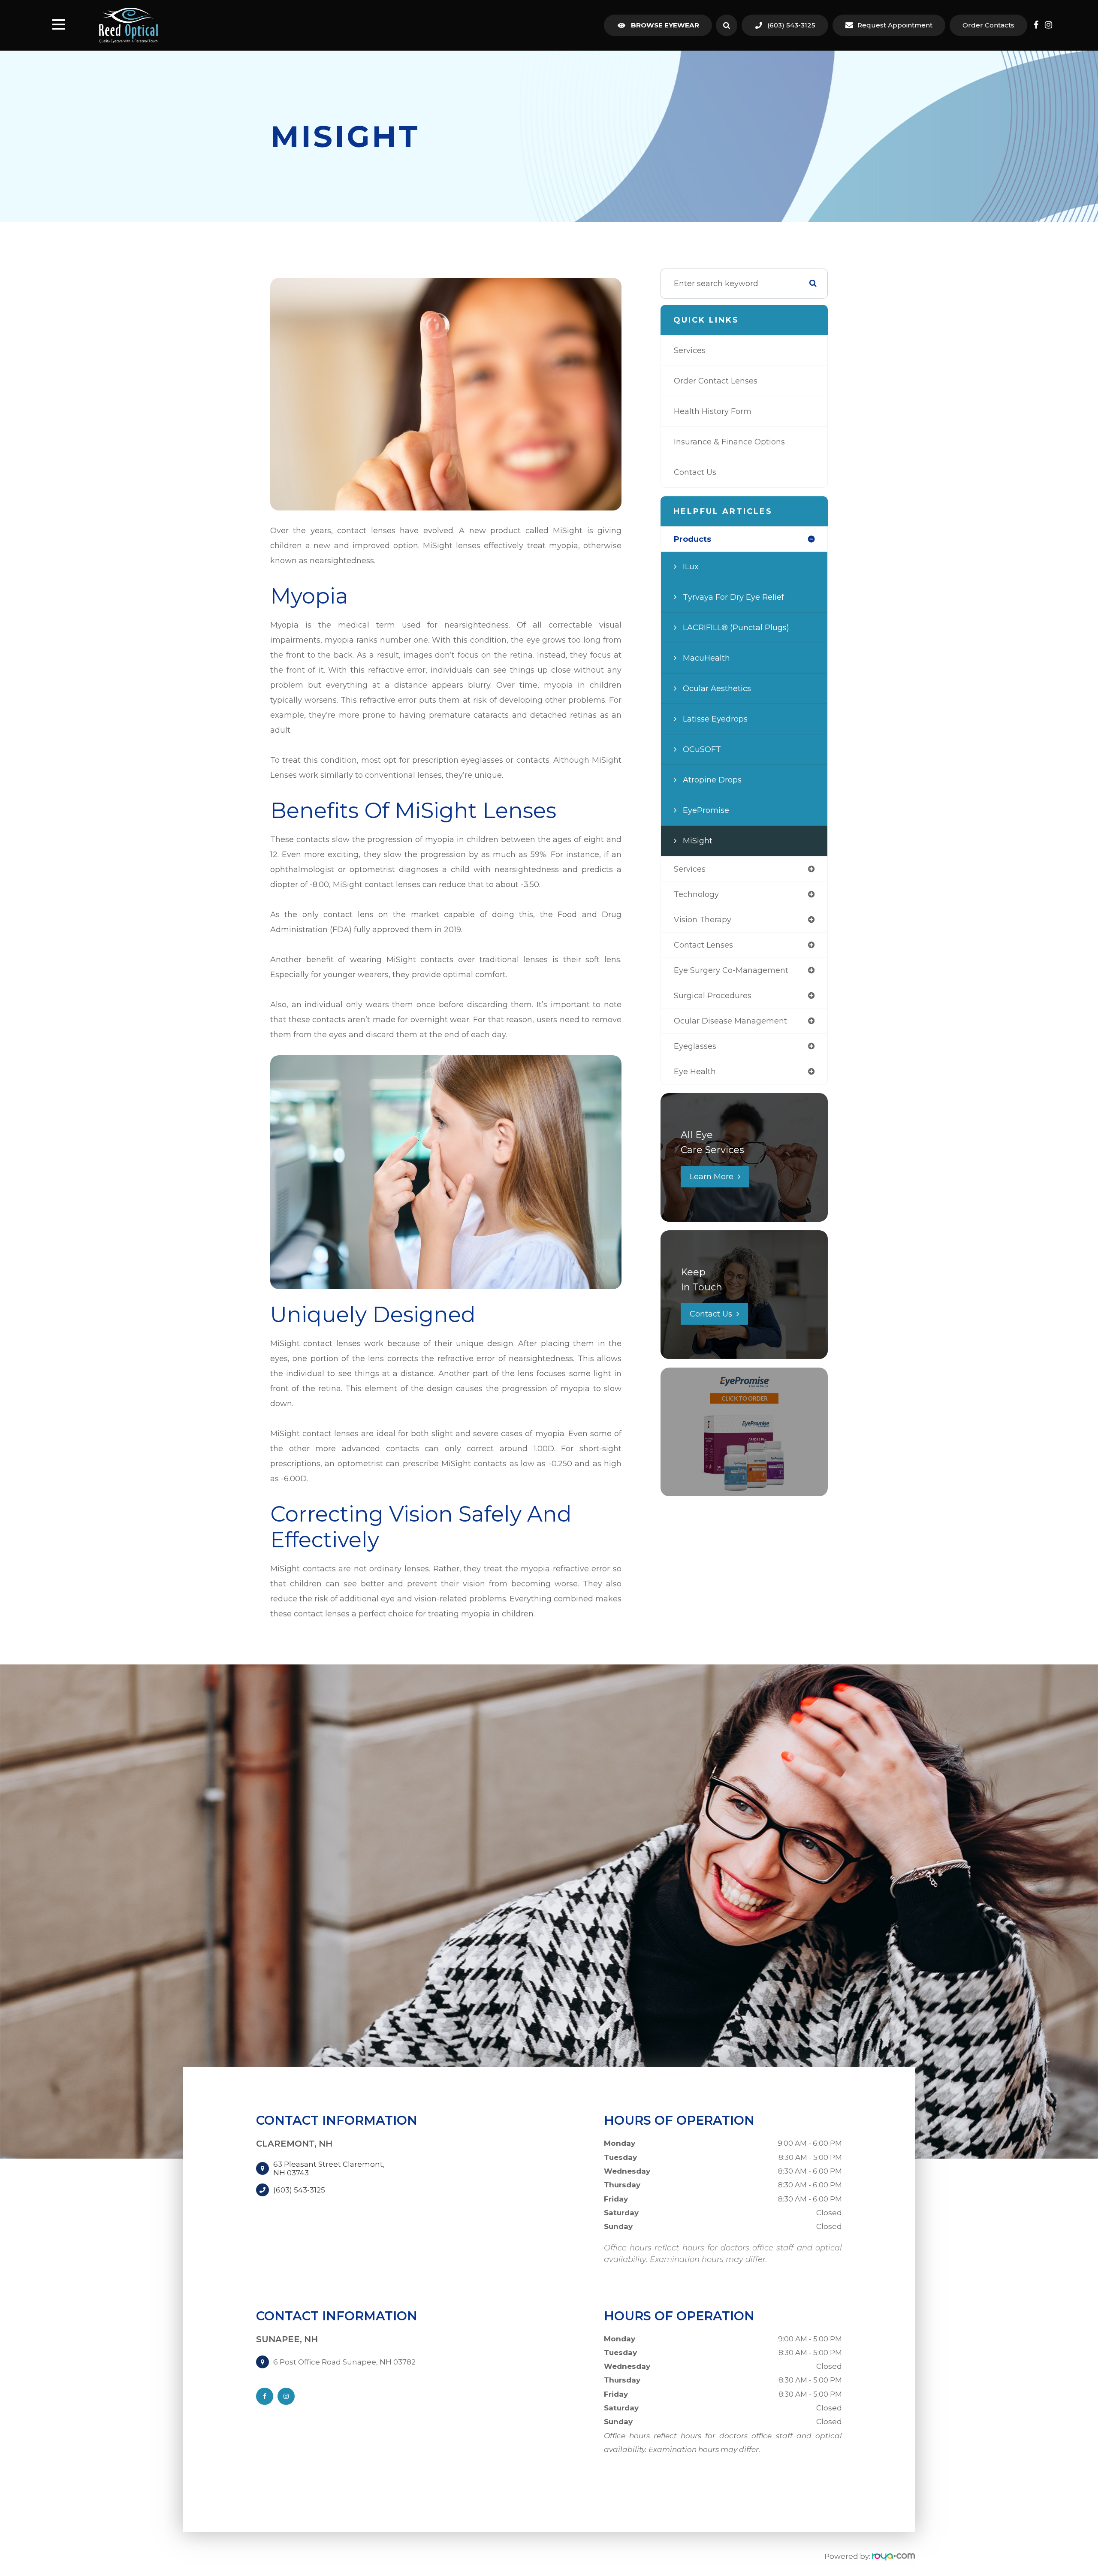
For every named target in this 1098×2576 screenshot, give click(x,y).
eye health (695, 1072)
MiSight (698, 841)
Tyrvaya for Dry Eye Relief (733, 597)
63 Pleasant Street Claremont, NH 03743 (329, 2168)
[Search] (727, 25)
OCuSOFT (702, 749)
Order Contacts (988, 25)
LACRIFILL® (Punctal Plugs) (736, 628)
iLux (691, 567)
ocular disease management (730, 1021)
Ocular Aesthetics (717, 689)
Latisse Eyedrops (715, 719)
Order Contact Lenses (716, 381)
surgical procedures (713, 996)
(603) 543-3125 (791, 25)
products (692, 539)
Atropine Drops (712, 780)
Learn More (712, 1177)
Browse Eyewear (665, 25)
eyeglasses (695, 1046)
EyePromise (706, 810)
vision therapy (703, 920)
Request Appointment (895, 25)
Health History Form (713, 411)
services (690, 869)
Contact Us (695, 472)
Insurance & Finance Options (729, 442)
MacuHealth (706, 658)
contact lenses (703, 945)
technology (696, 894)
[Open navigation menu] (59, 25)
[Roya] (893, 2556)
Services (690, 350)
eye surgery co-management (731, 970)
